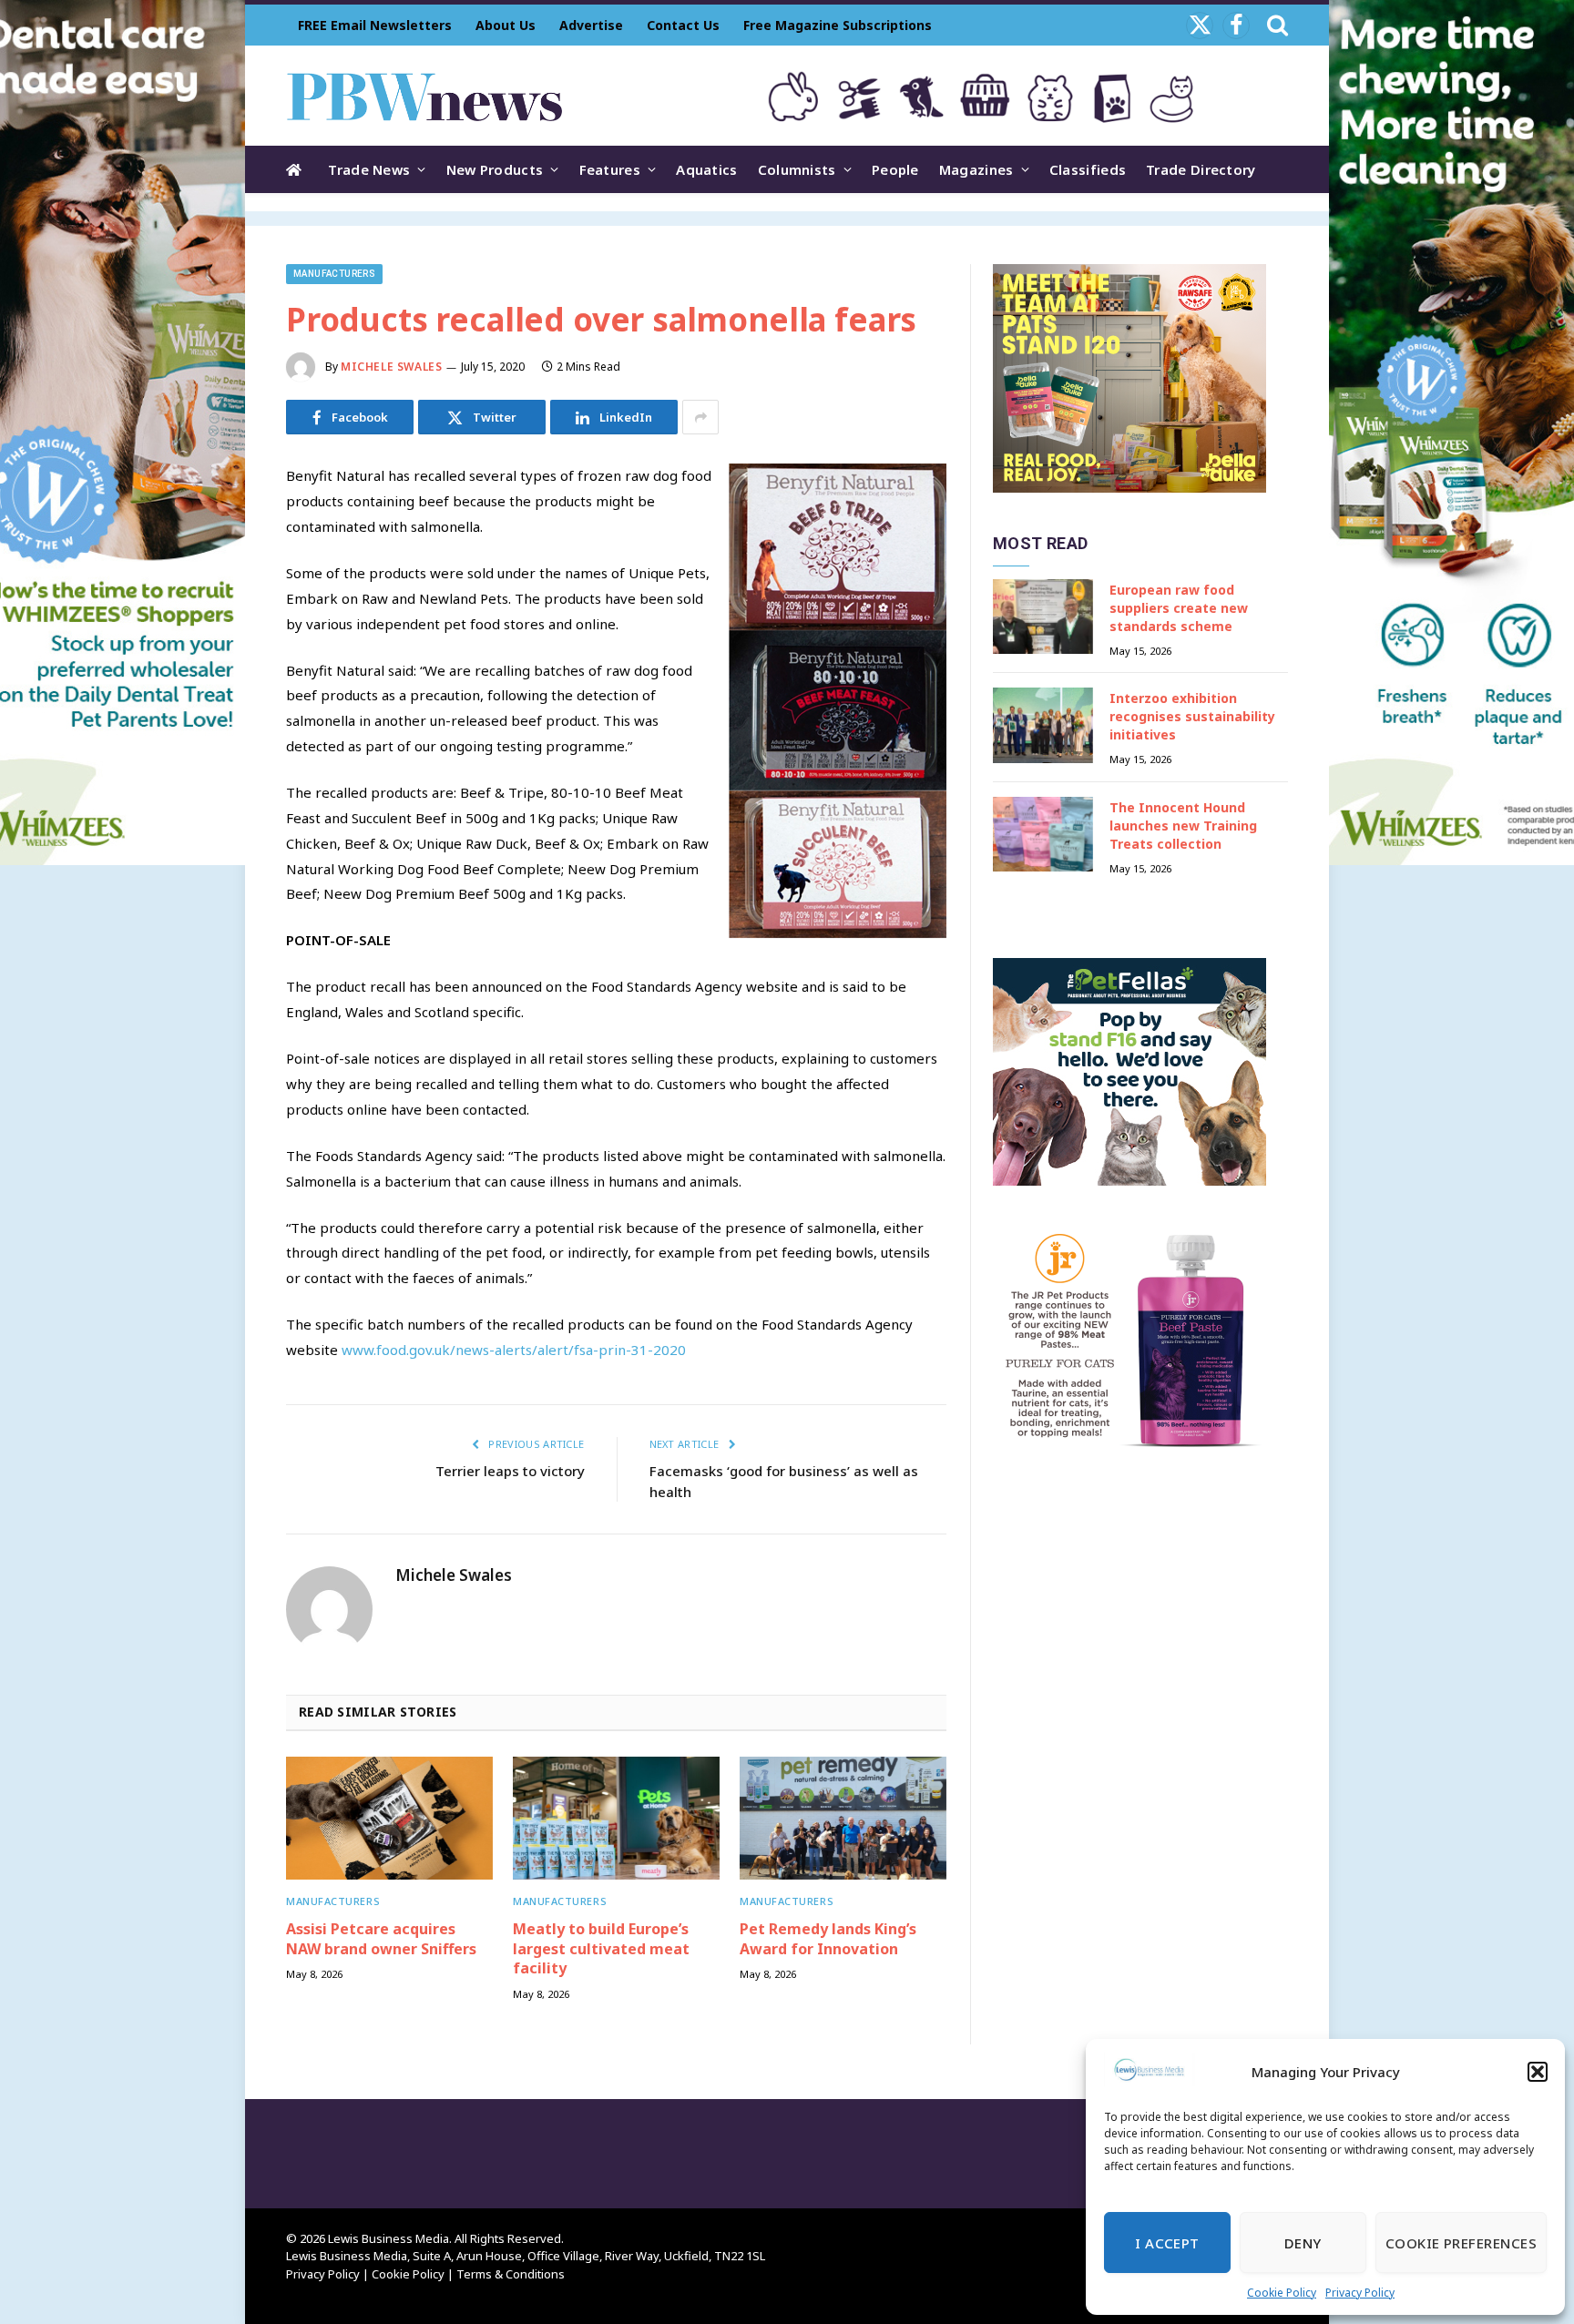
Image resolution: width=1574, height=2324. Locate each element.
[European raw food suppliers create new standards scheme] (1043, 617)
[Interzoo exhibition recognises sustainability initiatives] (1043, 725)
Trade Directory (1201, 169)
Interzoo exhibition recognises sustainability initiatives (1192, 716)
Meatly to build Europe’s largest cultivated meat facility (601, 1949)
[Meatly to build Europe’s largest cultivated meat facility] (616, 1818)
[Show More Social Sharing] (700, 417)
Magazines (976, 169)
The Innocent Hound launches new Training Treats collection (1183, 826)
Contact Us (683, 25)
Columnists (797, 169)
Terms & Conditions (511, 2274)
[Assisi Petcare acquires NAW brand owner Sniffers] (389, 1818)
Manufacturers (334, 274)
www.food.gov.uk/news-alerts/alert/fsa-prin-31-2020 (514, 1350)
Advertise (591, 25)
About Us (506, 25)
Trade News (369, 169)
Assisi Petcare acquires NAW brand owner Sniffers (381, 1939)
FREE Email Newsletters (375, 25)
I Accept (1167, 2243)
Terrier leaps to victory (510, 1471)
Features (610, 169)
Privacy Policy (1360, 2293)
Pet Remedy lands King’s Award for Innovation (828, 1939)
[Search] (1276, 25)
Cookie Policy (1282, 2293)
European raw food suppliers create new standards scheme (1179, 608)
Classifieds (1088, 169)
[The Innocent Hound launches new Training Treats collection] (1043, 835)
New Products (495, 169)
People (895, 169)
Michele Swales (391, 367)
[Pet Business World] (424, 96)
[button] (1538, 2072)
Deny (1303, 2243)
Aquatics (706, 169)
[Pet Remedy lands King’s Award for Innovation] (843, 1818)
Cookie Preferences (1461, 2243)
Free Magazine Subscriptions (838, 25)
